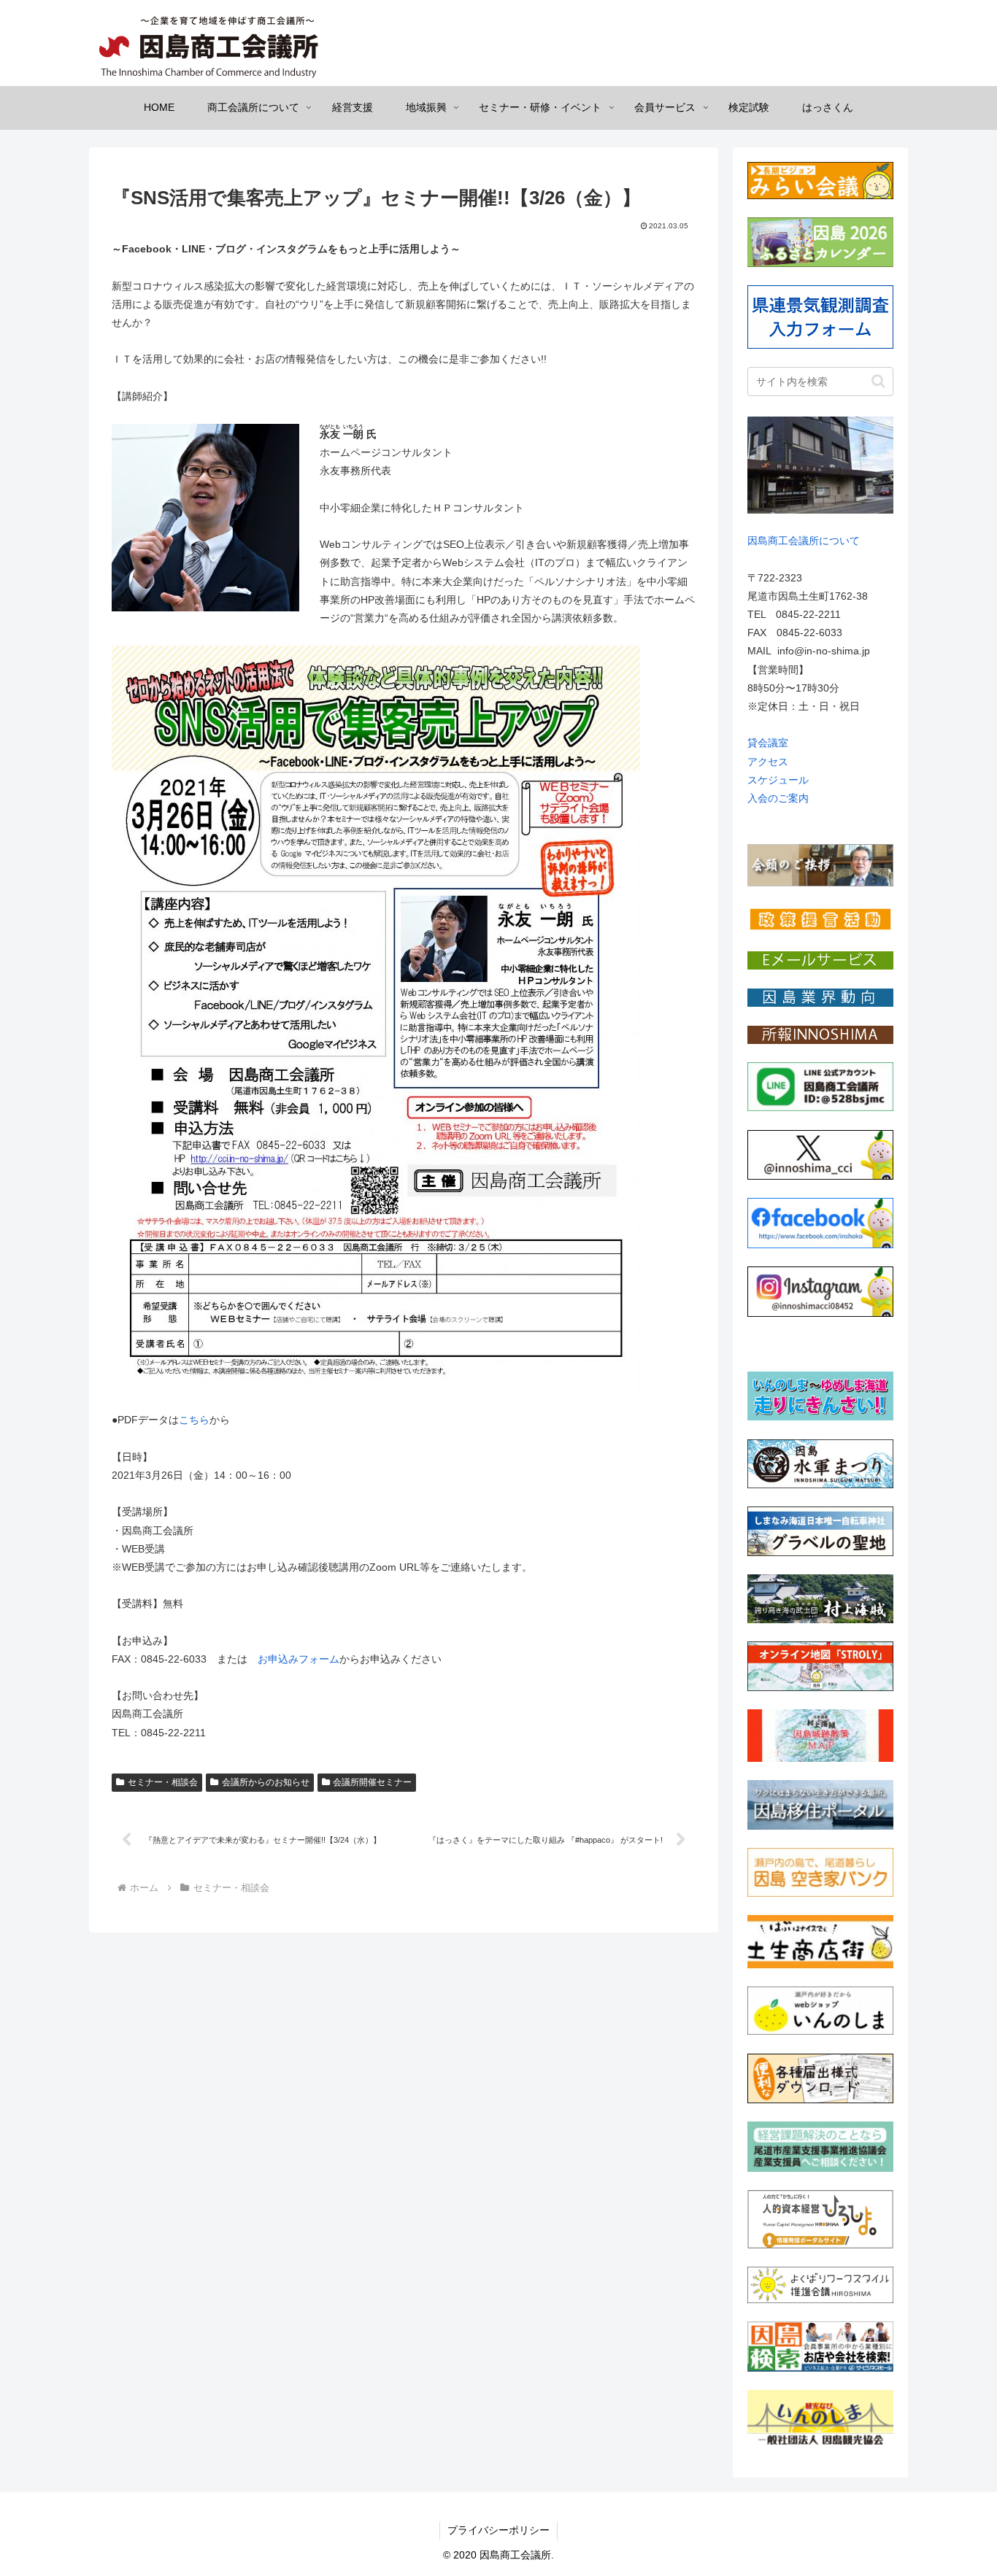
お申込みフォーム (299, 1659)
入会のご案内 (778, 798)
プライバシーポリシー (498, 2530)
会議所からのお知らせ (266, 1782)
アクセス (768, 762)
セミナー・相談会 (163, 1782)
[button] (878, 381)
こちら (194, 1420)
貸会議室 (768, 743)
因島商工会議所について (804, 541)
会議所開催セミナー (372, 1782)
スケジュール (778, 780)
